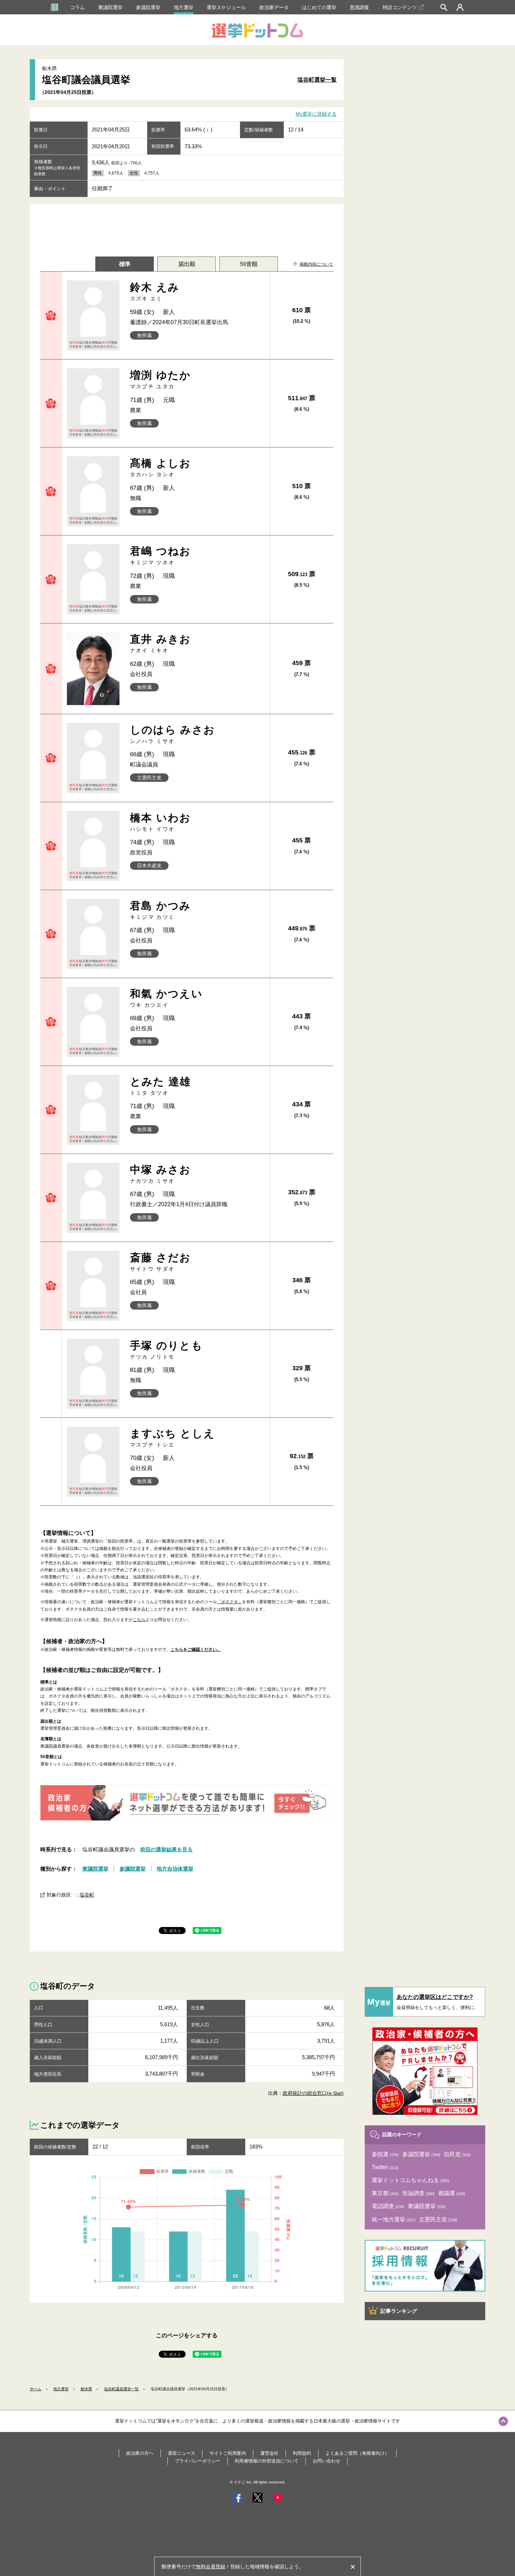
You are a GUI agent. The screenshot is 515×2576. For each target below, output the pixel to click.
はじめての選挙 (319, 7)
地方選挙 (184, 7)
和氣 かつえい (167, 998)
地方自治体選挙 (175, 1869)
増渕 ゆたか (161, 379)
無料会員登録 (211, 2567)
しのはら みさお (173, 734)
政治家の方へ (140, 2453)
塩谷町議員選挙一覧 (121, 2389)
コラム (77, 7)
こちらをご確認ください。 (196, 1649)
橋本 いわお (161, 822)
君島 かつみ (161, 910)
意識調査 (359, 7)
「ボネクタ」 (229, 1602)
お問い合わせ (327, 2461)
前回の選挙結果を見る (166, 1849)
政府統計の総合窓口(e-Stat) (313, 2093)
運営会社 (269, 2453)
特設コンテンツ (400, 7)
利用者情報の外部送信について (267, 2461)
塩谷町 (87, 1895)
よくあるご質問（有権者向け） (357, 2453)
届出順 (187, 264)
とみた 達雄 (161, 1086)
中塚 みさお (161, 1174)
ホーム (36, 2389)
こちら (139, 1620)
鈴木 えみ (155, 291)
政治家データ (274, 7)
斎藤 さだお (161, 1262)
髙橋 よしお (161, 467)
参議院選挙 (148, 7)
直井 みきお (161, 643)
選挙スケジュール (226, 7)
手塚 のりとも (167, 1350)
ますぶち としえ (173, 1438)
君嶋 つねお (161, 555)
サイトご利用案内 (228, 2453)
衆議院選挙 (110, 7)
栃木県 (86, 2389)
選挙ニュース (181, 2453)
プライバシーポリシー (198, 2461)
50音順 (249, 264)
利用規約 (302, 2453)
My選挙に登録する (316, 114)
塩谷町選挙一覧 (317, 80)
